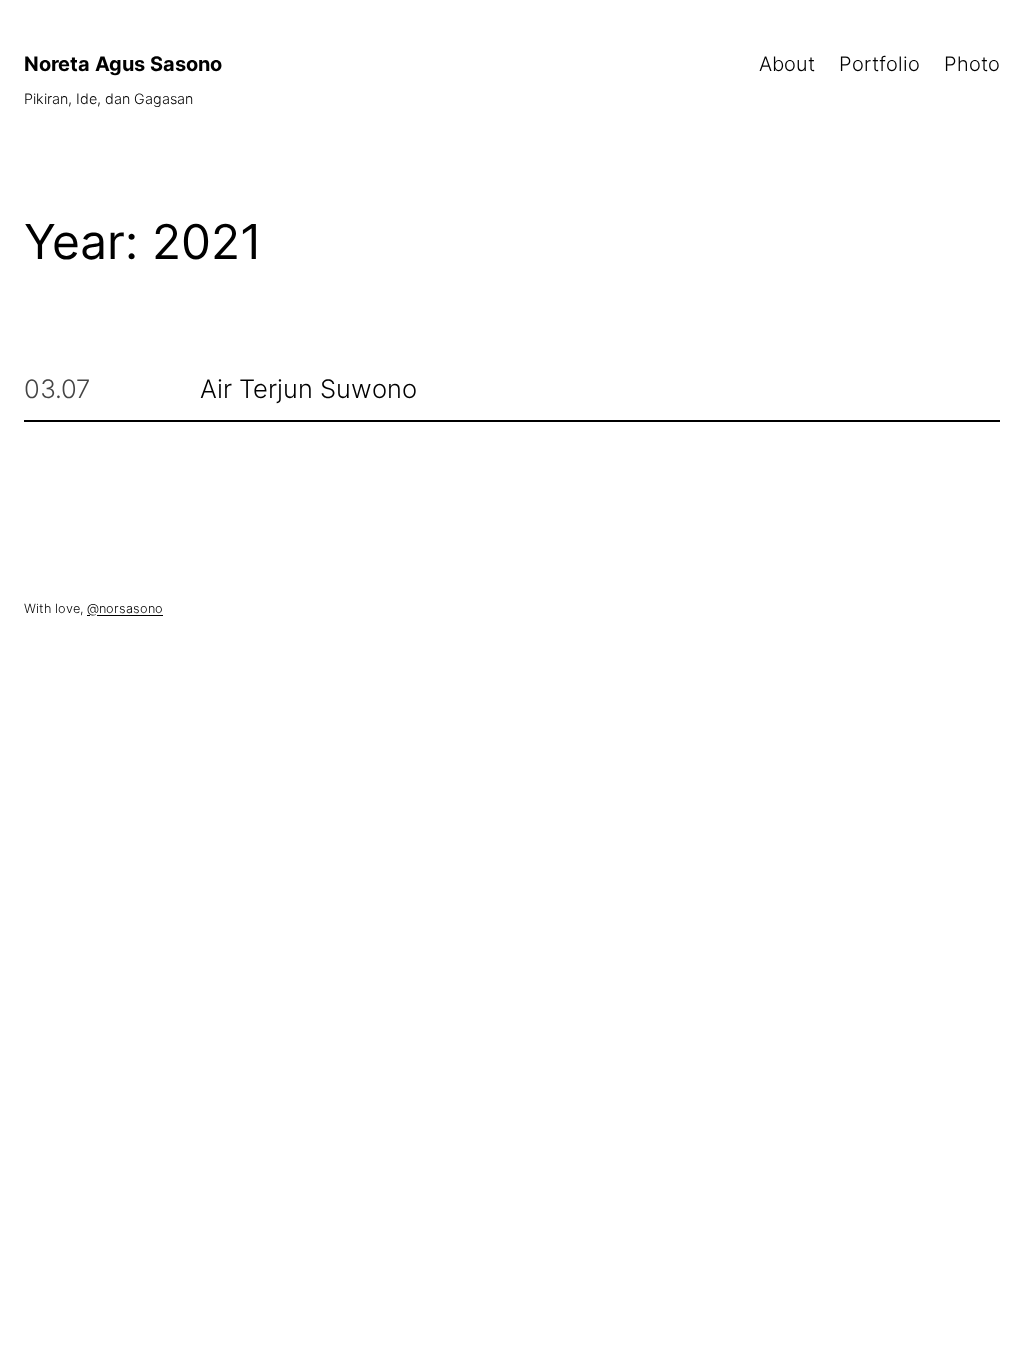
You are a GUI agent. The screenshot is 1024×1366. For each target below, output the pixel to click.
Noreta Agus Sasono (123, 64)
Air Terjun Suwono (308, 389)
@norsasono (125, 608)
